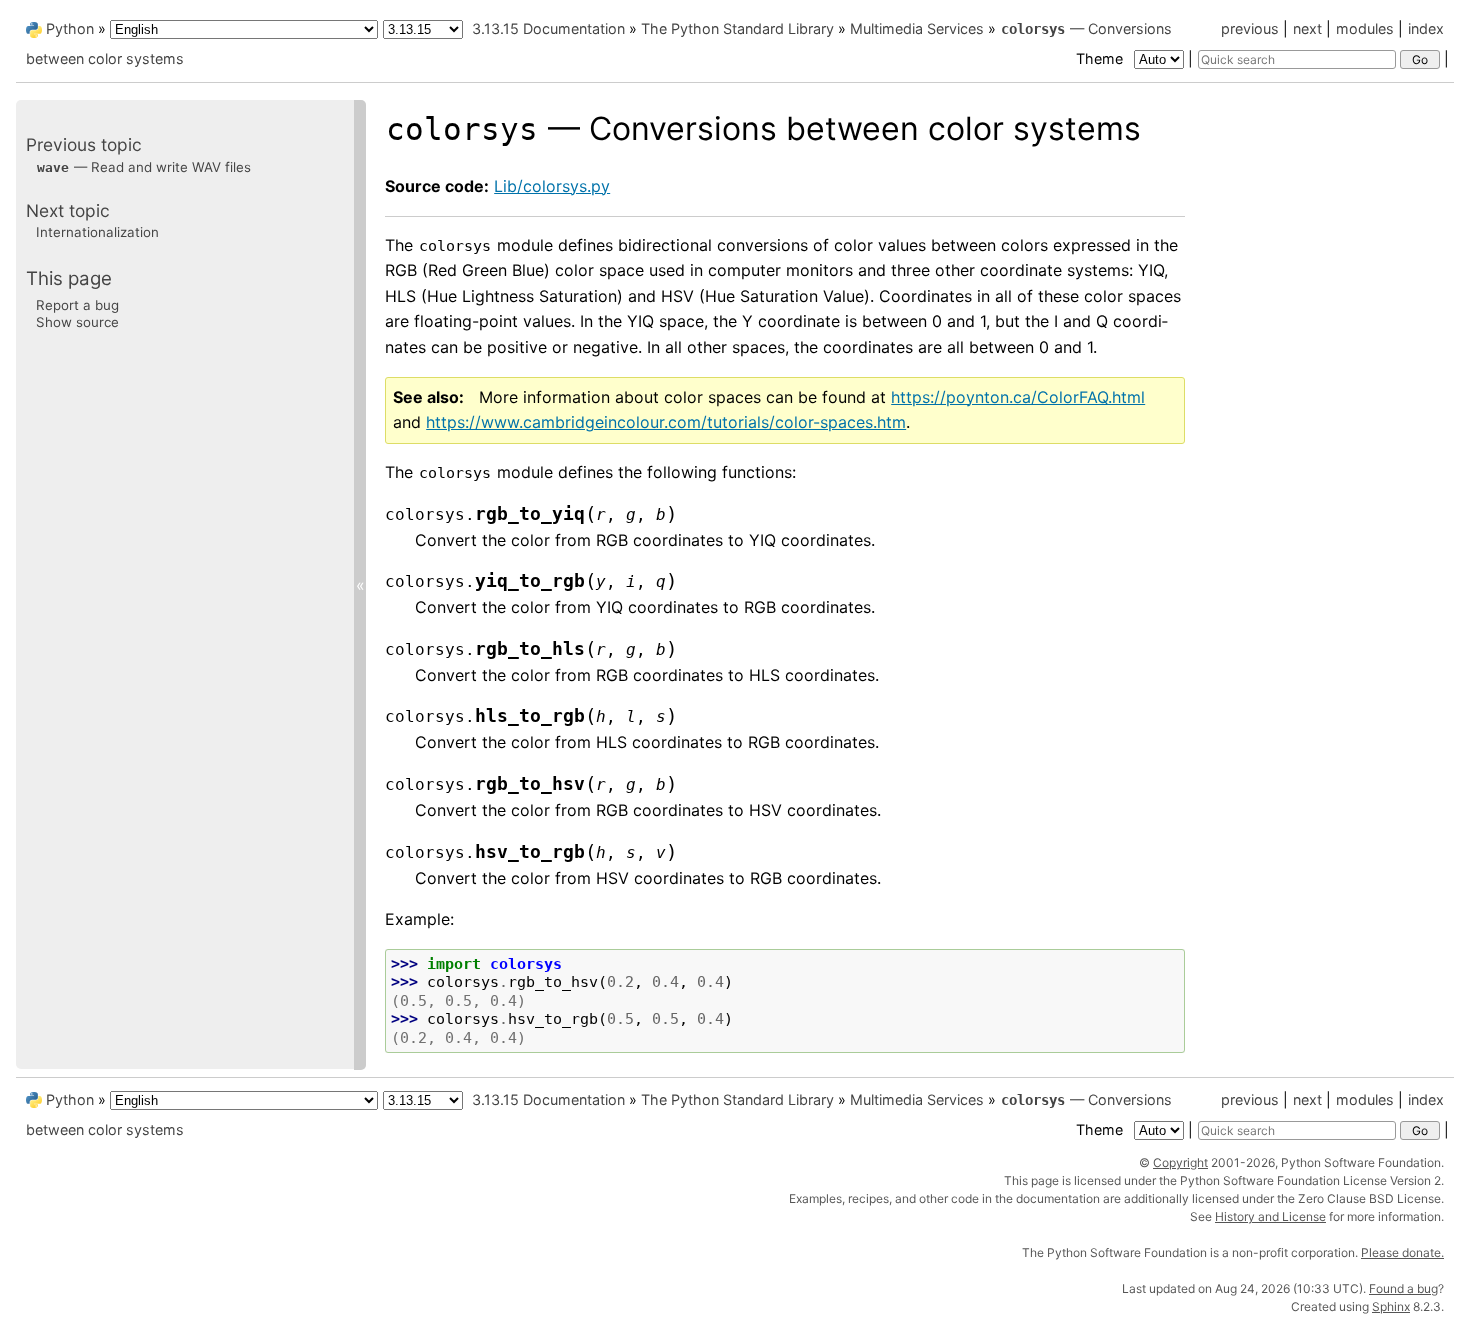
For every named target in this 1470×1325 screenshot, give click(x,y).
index (1426, 28)
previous (1250, 28)
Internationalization (97, 232)
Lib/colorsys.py (552, 186)
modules (1365, 28)
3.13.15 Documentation (548, 28)
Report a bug (77, 304)
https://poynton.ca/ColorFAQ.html (1018, 397)
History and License (1270, 1216)
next (1307, 28)
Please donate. (1402, 1252)
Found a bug (1403, 1288)
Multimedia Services (917, 28)
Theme (1101, 58)
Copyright (1180, 1162)
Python (70, 28)
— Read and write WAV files (144, 166)
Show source (77, 322)
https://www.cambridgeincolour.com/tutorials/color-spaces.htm (666, 422)
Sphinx (1391, 1306)
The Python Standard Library (737, 28)
